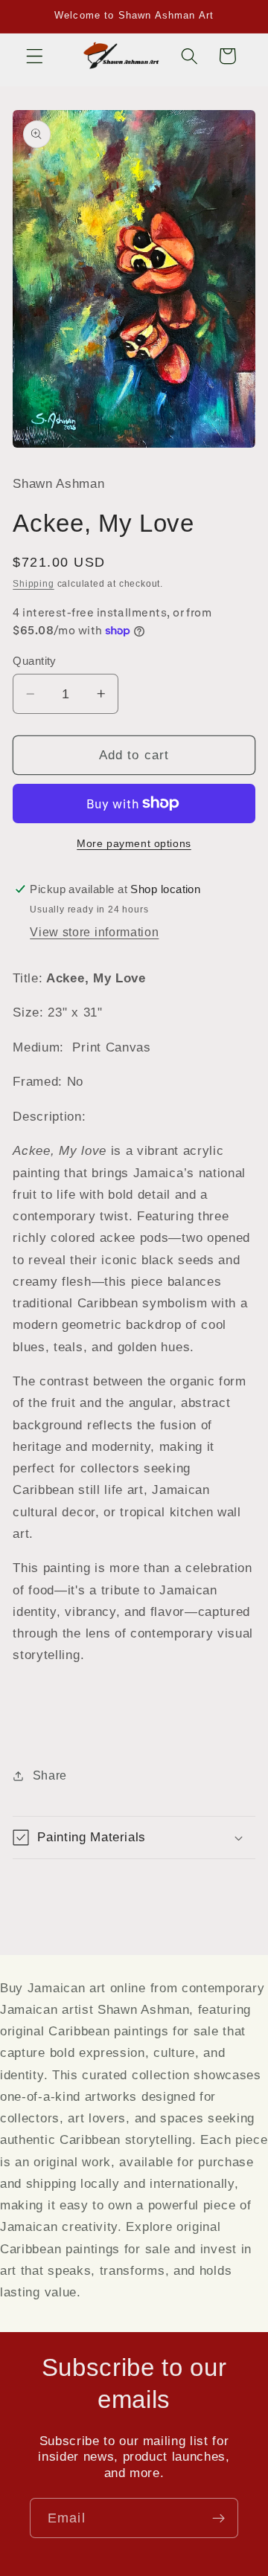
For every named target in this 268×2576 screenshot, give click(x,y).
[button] (35, 56)
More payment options (134, 844)
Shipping (33, 584)
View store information (94, 932)
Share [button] (50, 1775)
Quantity (35, 661)
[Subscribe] (218, 2518)
